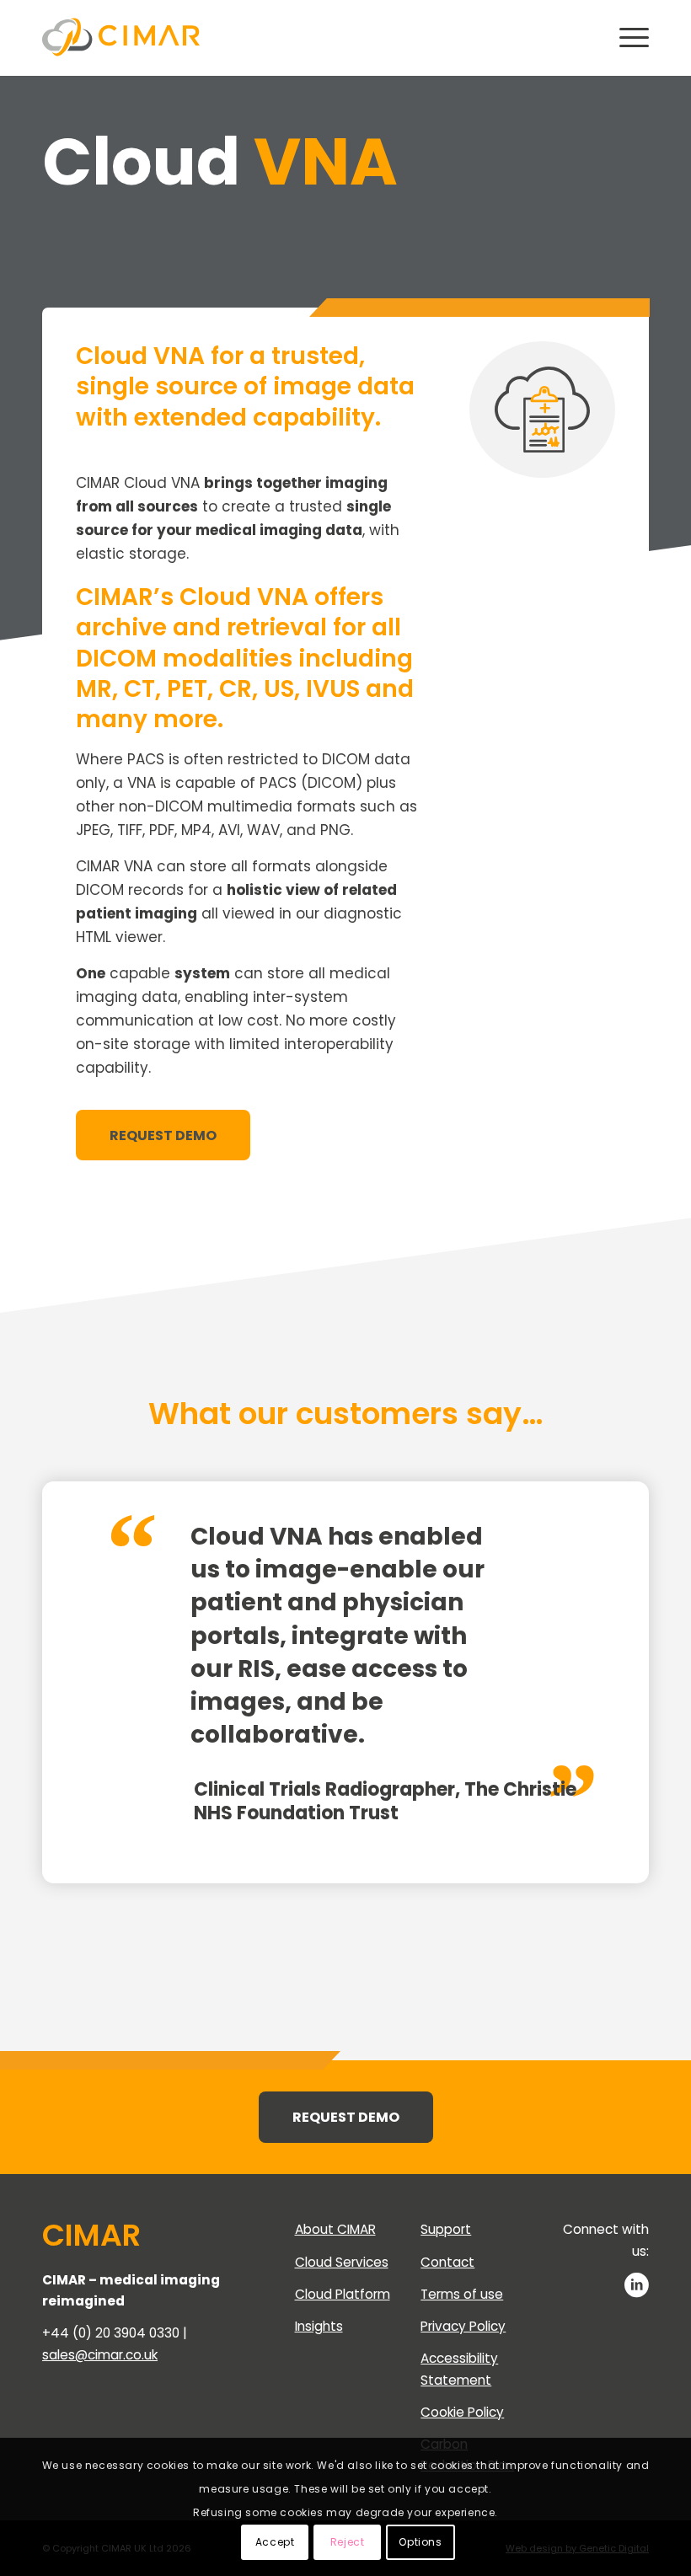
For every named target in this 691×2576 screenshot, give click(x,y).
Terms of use (462, 2294)
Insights (319, 2326)
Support (446, 2229)
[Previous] (544, 1524)
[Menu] (626, 38)
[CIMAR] (121, 38)
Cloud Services (342, 2262)
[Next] (581, 1524)
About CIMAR (335, 2229)
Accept (275, 2542)
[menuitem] (626, 38)
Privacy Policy (463, 2326)
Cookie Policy (462, 2412)
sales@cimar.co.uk (100, 2355)
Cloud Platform (343, 2294)
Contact (447, 2262)
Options (420, 2542)
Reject (348, 2542)
